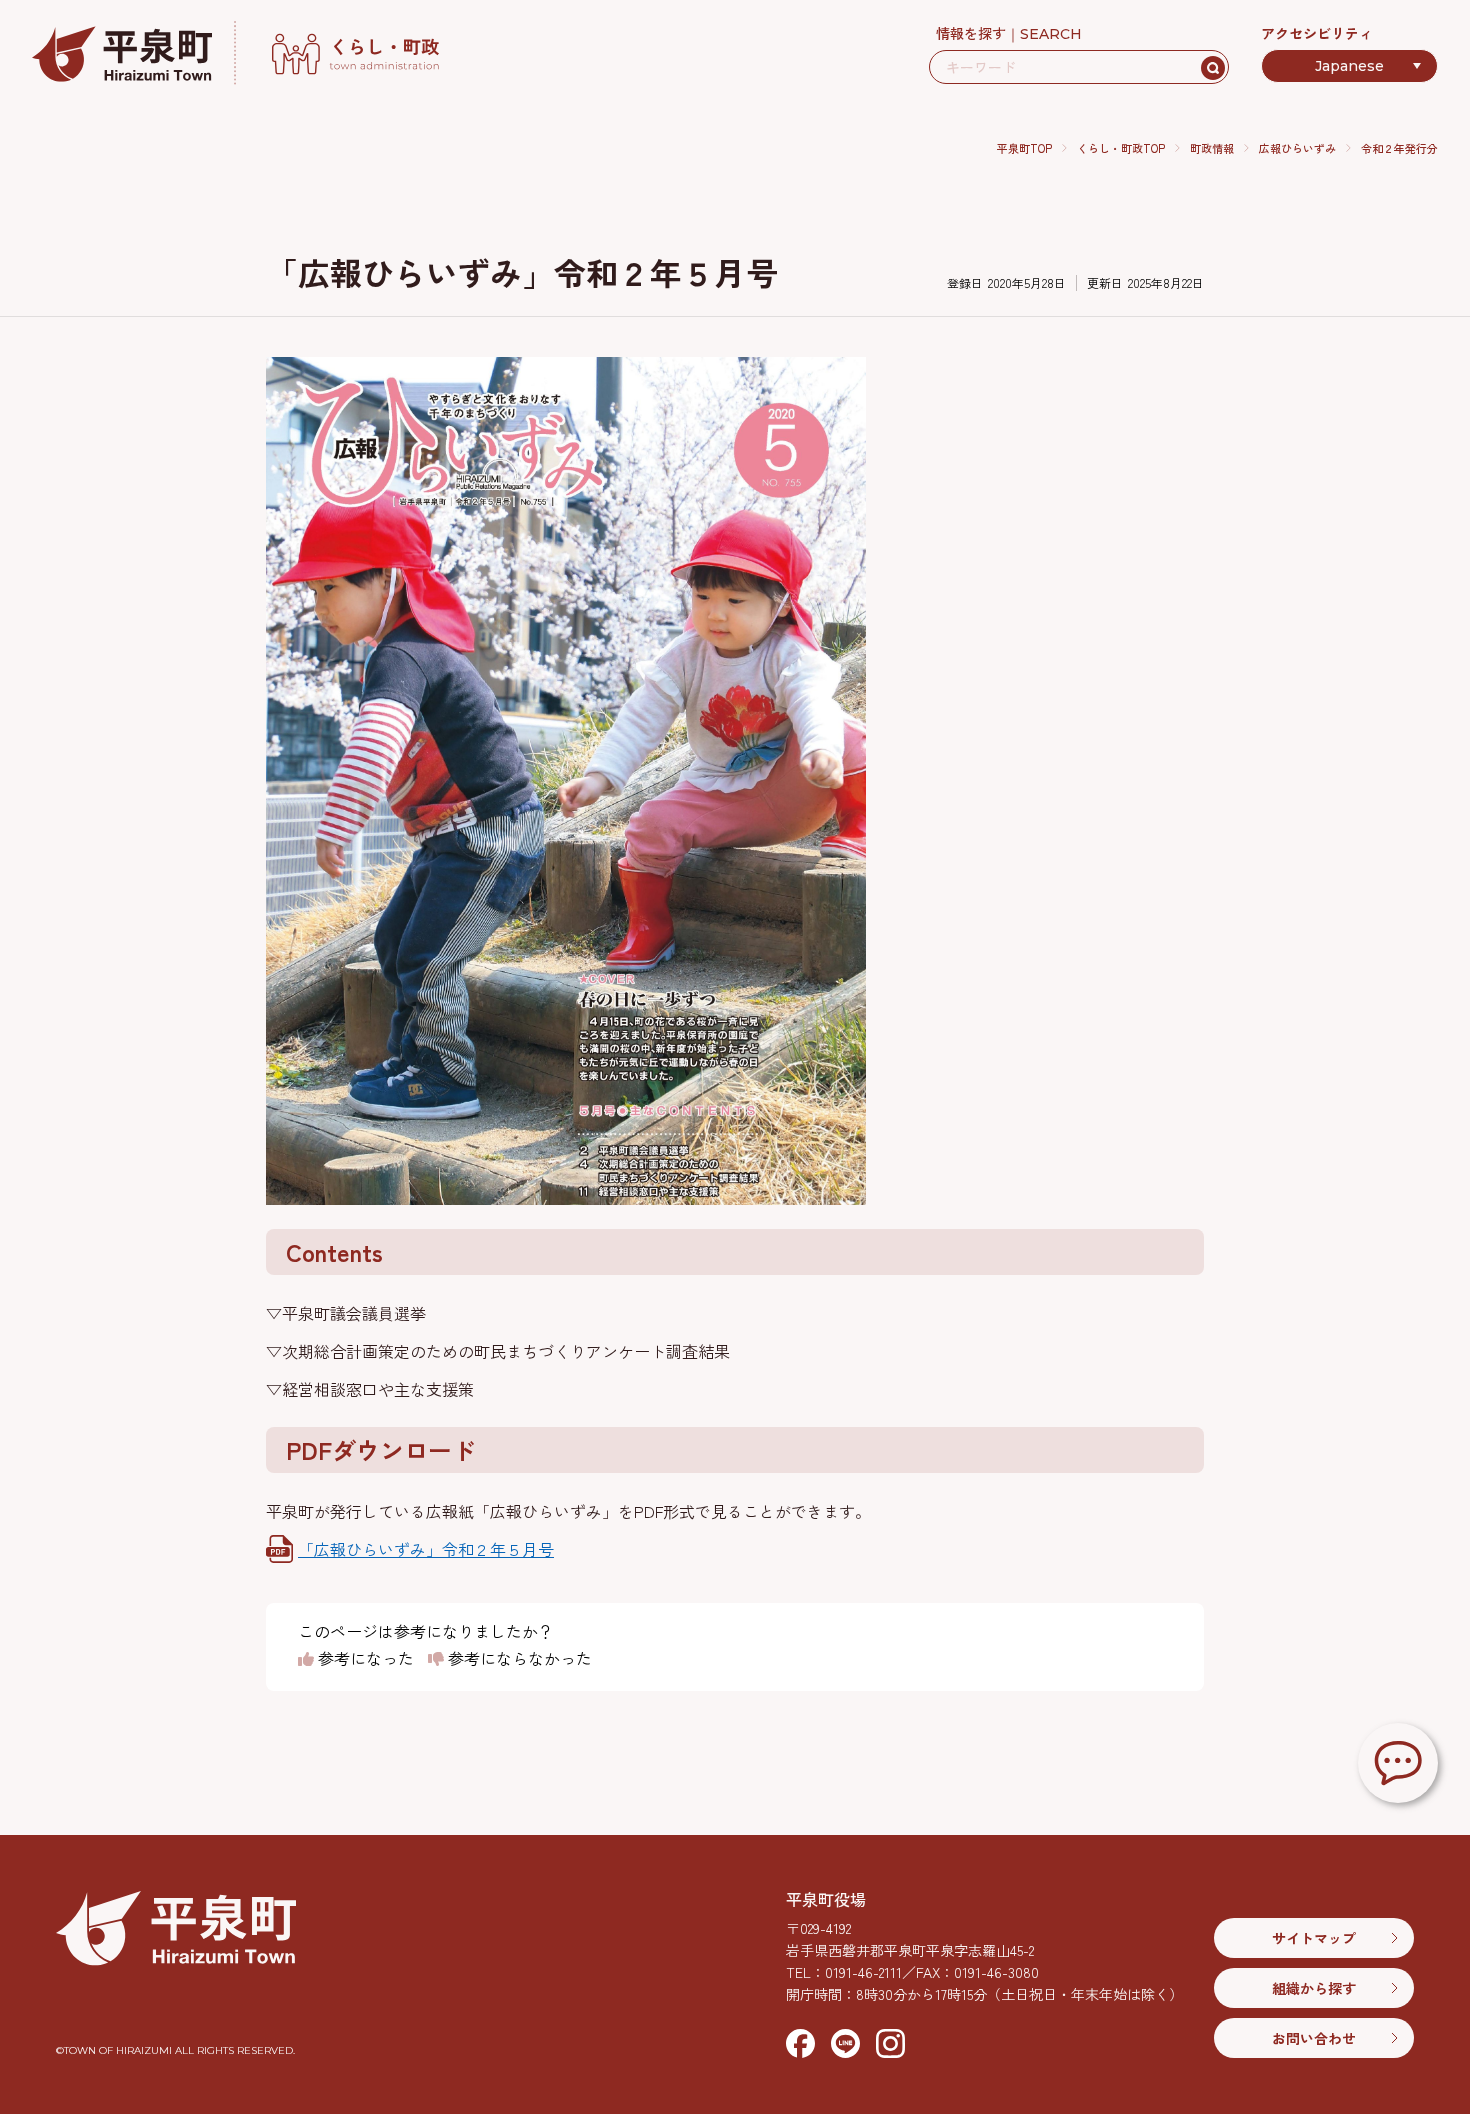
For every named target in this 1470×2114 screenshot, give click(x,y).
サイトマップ (1314, 1938)
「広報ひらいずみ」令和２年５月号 (426, 1549)
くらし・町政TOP (1121, 148)
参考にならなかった (518, 1659)
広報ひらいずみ (1297, 148)
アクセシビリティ (1317, 33)
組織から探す (1314, 1988)
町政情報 (1212, 148)
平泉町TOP (1024, 148)
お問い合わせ (1314, 2038)
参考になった (364, 1659)
